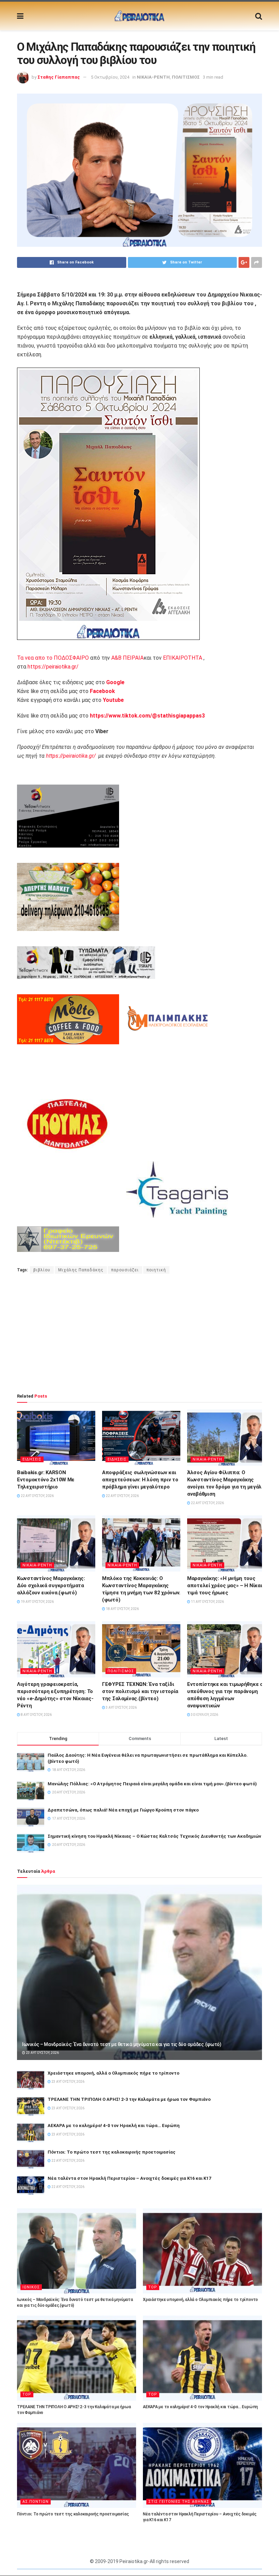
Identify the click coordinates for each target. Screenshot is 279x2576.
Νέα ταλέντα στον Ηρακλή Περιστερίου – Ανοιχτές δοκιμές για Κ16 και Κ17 (129, 2178)
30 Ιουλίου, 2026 (204, 1715)
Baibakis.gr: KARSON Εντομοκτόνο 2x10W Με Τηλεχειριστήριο (46, 1480)
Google (115, 682)
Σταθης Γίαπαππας (59, 77)
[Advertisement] (139, 1333)
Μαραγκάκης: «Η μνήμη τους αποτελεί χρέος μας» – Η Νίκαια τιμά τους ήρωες (226, 1585)
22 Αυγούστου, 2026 (37, 1496)
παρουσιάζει (125, 1270)
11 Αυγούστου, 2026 (207, 1602)
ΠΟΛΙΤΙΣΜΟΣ (186, 77)
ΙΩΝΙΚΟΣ (31, 2287)
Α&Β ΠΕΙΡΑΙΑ (127, 658)
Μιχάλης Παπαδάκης (81, 1270)
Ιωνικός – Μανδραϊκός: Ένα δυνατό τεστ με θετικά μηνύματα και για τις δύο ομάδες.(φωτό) (122, 2044)
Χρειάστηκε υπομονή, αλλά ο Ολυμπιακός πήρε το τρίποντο (113, 2073)
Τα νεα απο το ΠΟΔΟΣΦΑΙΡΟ (53, 658)
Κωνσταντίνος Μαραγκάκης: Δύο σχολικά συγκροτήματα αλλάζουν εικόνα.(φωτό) (51, 1585)
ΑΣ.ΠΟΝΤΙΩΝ (36, 2502)
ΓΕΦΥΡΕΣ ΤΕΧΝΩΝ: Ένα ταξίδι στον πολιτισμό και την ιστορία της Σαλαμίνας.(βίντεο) (140, 1691)
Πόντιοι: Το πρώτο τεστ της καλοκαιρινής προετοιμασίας (112, 2152)
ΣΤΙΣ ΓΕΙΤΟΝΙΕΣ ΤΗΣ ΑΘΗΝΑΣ (179, 2502)
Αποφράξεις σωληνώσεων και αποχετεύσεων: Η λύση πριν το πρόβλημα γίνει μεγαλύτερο (140, 1480)
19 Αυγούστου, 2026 (37, 1602)
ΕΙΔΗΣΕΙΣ (32, 1459)
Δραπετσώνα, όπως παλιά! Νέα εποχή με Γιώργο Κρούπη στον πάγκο (123, 1810)
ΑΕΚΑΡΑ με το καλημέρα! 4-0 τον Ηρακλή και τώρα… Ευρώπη (114, 2126)
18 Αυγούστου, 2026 (122, 1609)
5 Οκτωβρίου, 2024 (110, 77)
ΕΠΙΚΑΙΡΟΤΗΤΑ (183, 658)
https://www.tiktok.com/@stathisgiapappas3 (147, 716)
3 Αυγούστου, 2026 (121, 1708)
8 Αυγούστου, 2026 (36, 1715)
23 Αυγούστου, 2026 (42, 2053)
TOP (153, 2287)
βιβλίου (42, 1270)
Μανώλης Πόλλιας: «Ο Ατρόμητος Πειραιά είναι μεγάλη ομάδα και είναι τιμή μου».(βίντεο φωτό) (152, 1784)
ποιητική (156, 1270)
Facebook (102, 691)
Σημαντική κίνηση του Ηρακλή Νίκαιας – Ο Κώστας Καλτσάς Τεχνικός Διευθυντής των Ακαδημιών (154, 1836)
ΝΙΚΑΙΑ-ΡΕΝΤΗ (153, 77)
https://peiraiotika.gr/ (53, 667)
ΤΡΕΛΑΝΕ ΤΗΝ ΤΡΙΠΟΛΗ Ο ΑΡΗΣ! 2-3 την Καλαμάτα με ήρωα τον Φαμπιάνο (129, 2099)
